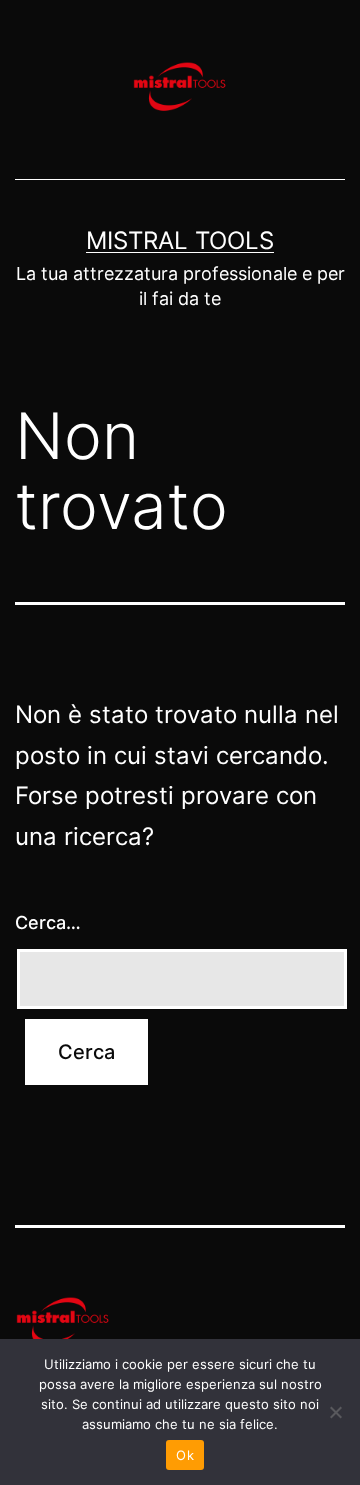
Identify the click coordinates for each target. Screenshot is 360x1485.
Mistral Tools (180, 240)
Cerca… (48, 922)
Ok (185, 1455)
